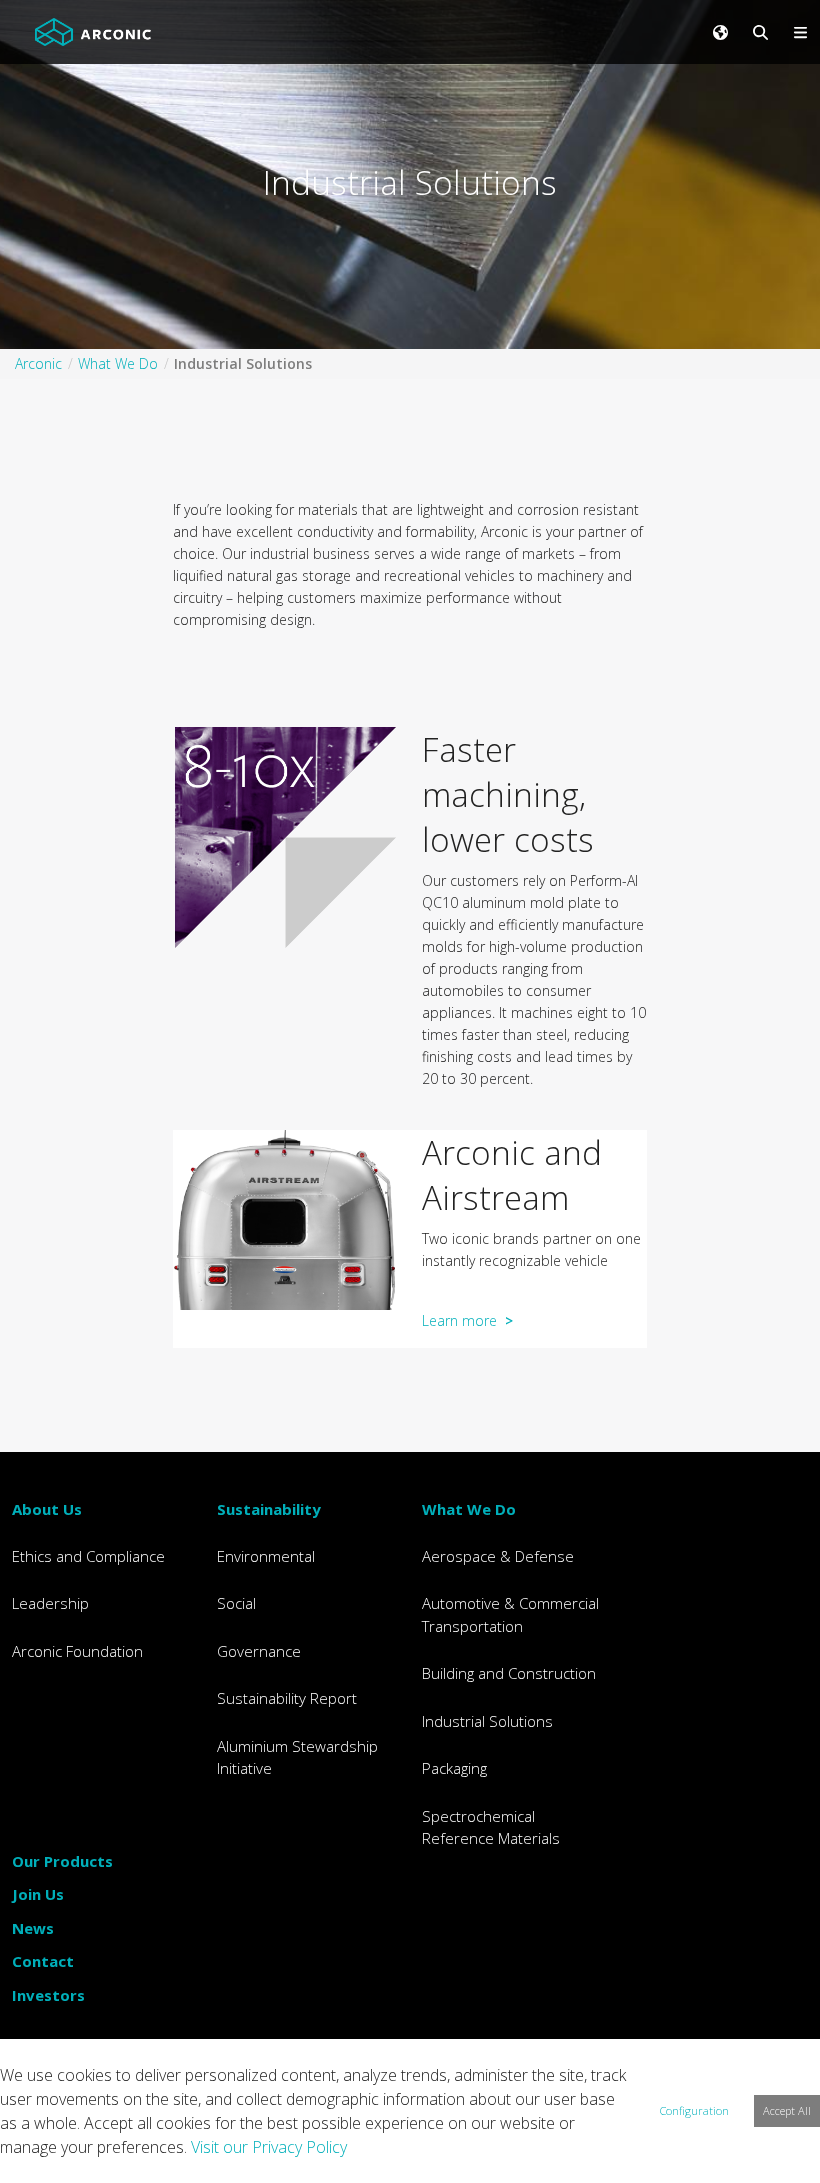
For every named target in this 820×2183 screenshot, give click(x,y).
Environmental (266, 1556)
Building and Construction (509, 1673)
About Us (47, 1509)
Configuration (694, 2110)
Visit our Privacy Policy (269, 2147)
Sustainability (269, 1509)
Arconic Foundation (77, 1651)
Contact (43, 1961)
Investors (48, 1995)
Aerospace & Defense (498, 1556)
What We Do (469, 1509)
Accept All (787, 2110)
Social (236, 1603)
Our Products (62, 1861)
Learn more (467, 1320)
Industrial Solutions (487, 1721)
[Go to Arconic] (93, 32)
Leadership (50, 1603)
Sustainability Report (287, 1698)
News (33, 1928)
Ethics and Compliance (88, 1556)
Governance (259, 1651)
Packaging (454, 1768)
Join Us (38, 1894)
